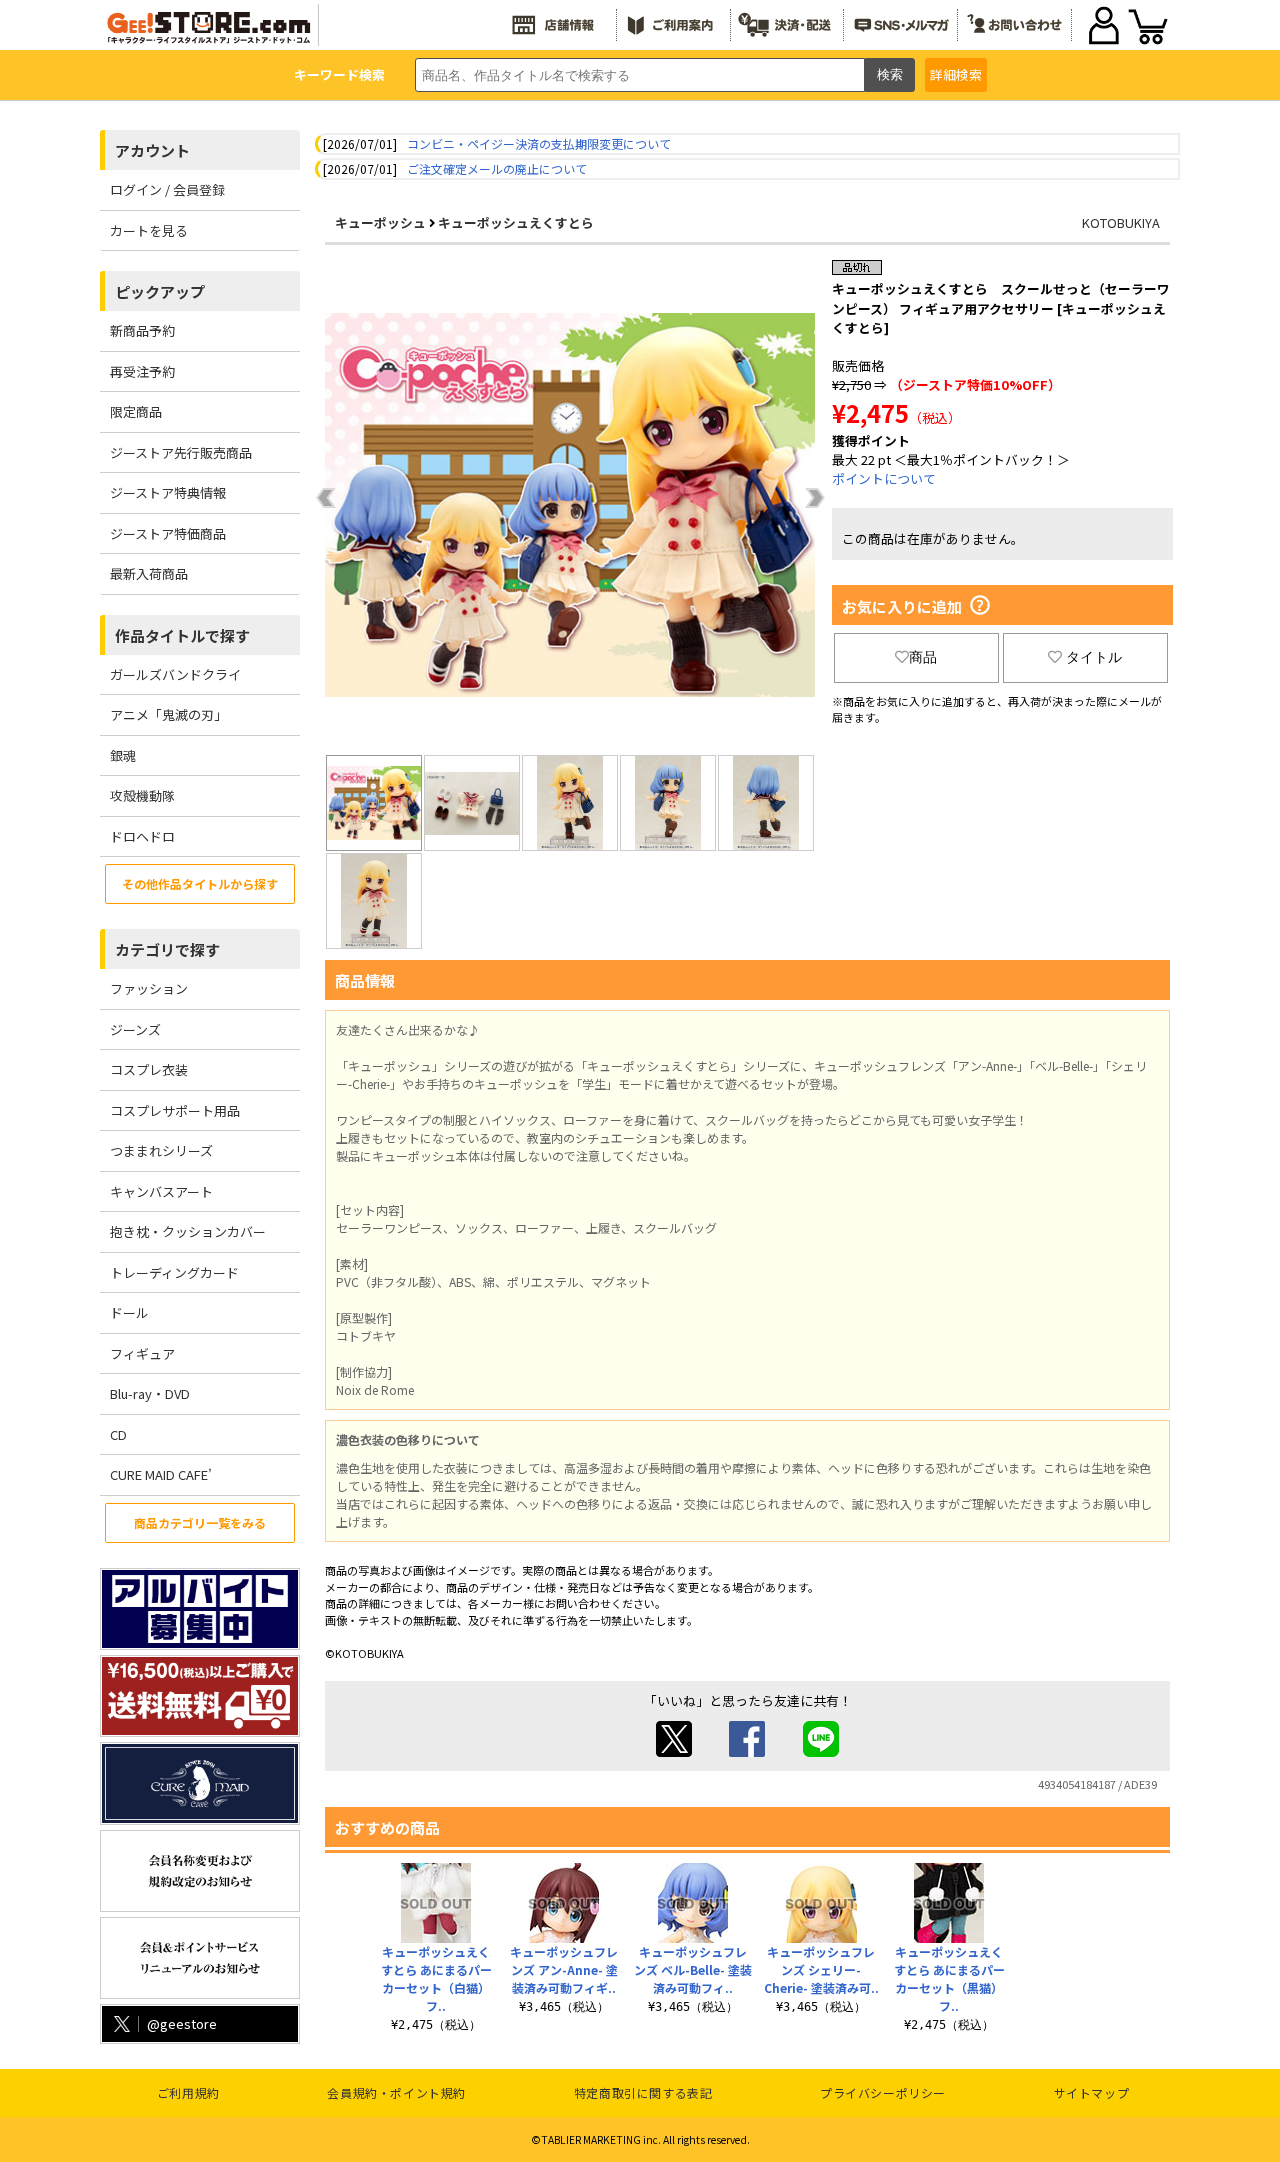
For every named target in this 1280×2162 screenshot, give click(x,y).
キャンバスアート (161, 1191)
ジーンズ (135, 1029)
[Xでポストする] (674, 1751)
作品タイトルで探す (182, 635)
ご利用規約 (188, 2092)
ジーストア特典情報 (168, 492)
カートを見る (149, 230)
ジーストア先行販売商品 (181, 452)
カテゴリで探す (167, 949)
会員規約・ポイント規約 (396, 2092)
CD (118, 1434)
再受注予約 (142, 371)
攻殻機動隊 (142, 795)
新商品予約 (142, 330)
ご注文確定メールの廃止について (497, 168)
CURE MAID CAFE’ (161, 1474)
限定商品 (136, 411)
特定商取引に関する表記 (643, 2092)
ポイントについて (884, 478)
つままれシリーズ (161, 1150)
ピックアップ (160, 291)
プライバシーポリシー (883, 2092)
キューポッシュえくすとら (516, 222)
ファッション (149, 988)
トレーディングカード (174, 1272)
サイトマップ (1092, 2092)
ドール (129, 1312)
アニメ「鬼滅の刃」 (168, 714)
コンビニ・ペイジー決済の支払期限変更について (539, 143)
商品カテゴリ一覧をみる (200, 1522)
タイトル (1094, 657)
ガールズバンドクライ (175, 674)
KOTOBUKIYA (1121, 222)
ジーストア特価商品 (168, 533)
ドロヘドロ (142, 836)
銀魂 (123, 755)
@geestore (182, 2023)
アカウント (152, 150)
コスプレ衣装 (149, 1069)
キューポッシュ (380, 222)
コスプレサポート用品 (175, 1110)
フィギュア (142, 1353)
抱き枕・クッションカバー (188, 1231)
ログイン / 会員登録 (167, 189)
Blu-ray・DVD (150, 1393)
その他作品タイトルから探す (200, 883)
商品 (923, 657)
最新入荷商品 (149, 573)
